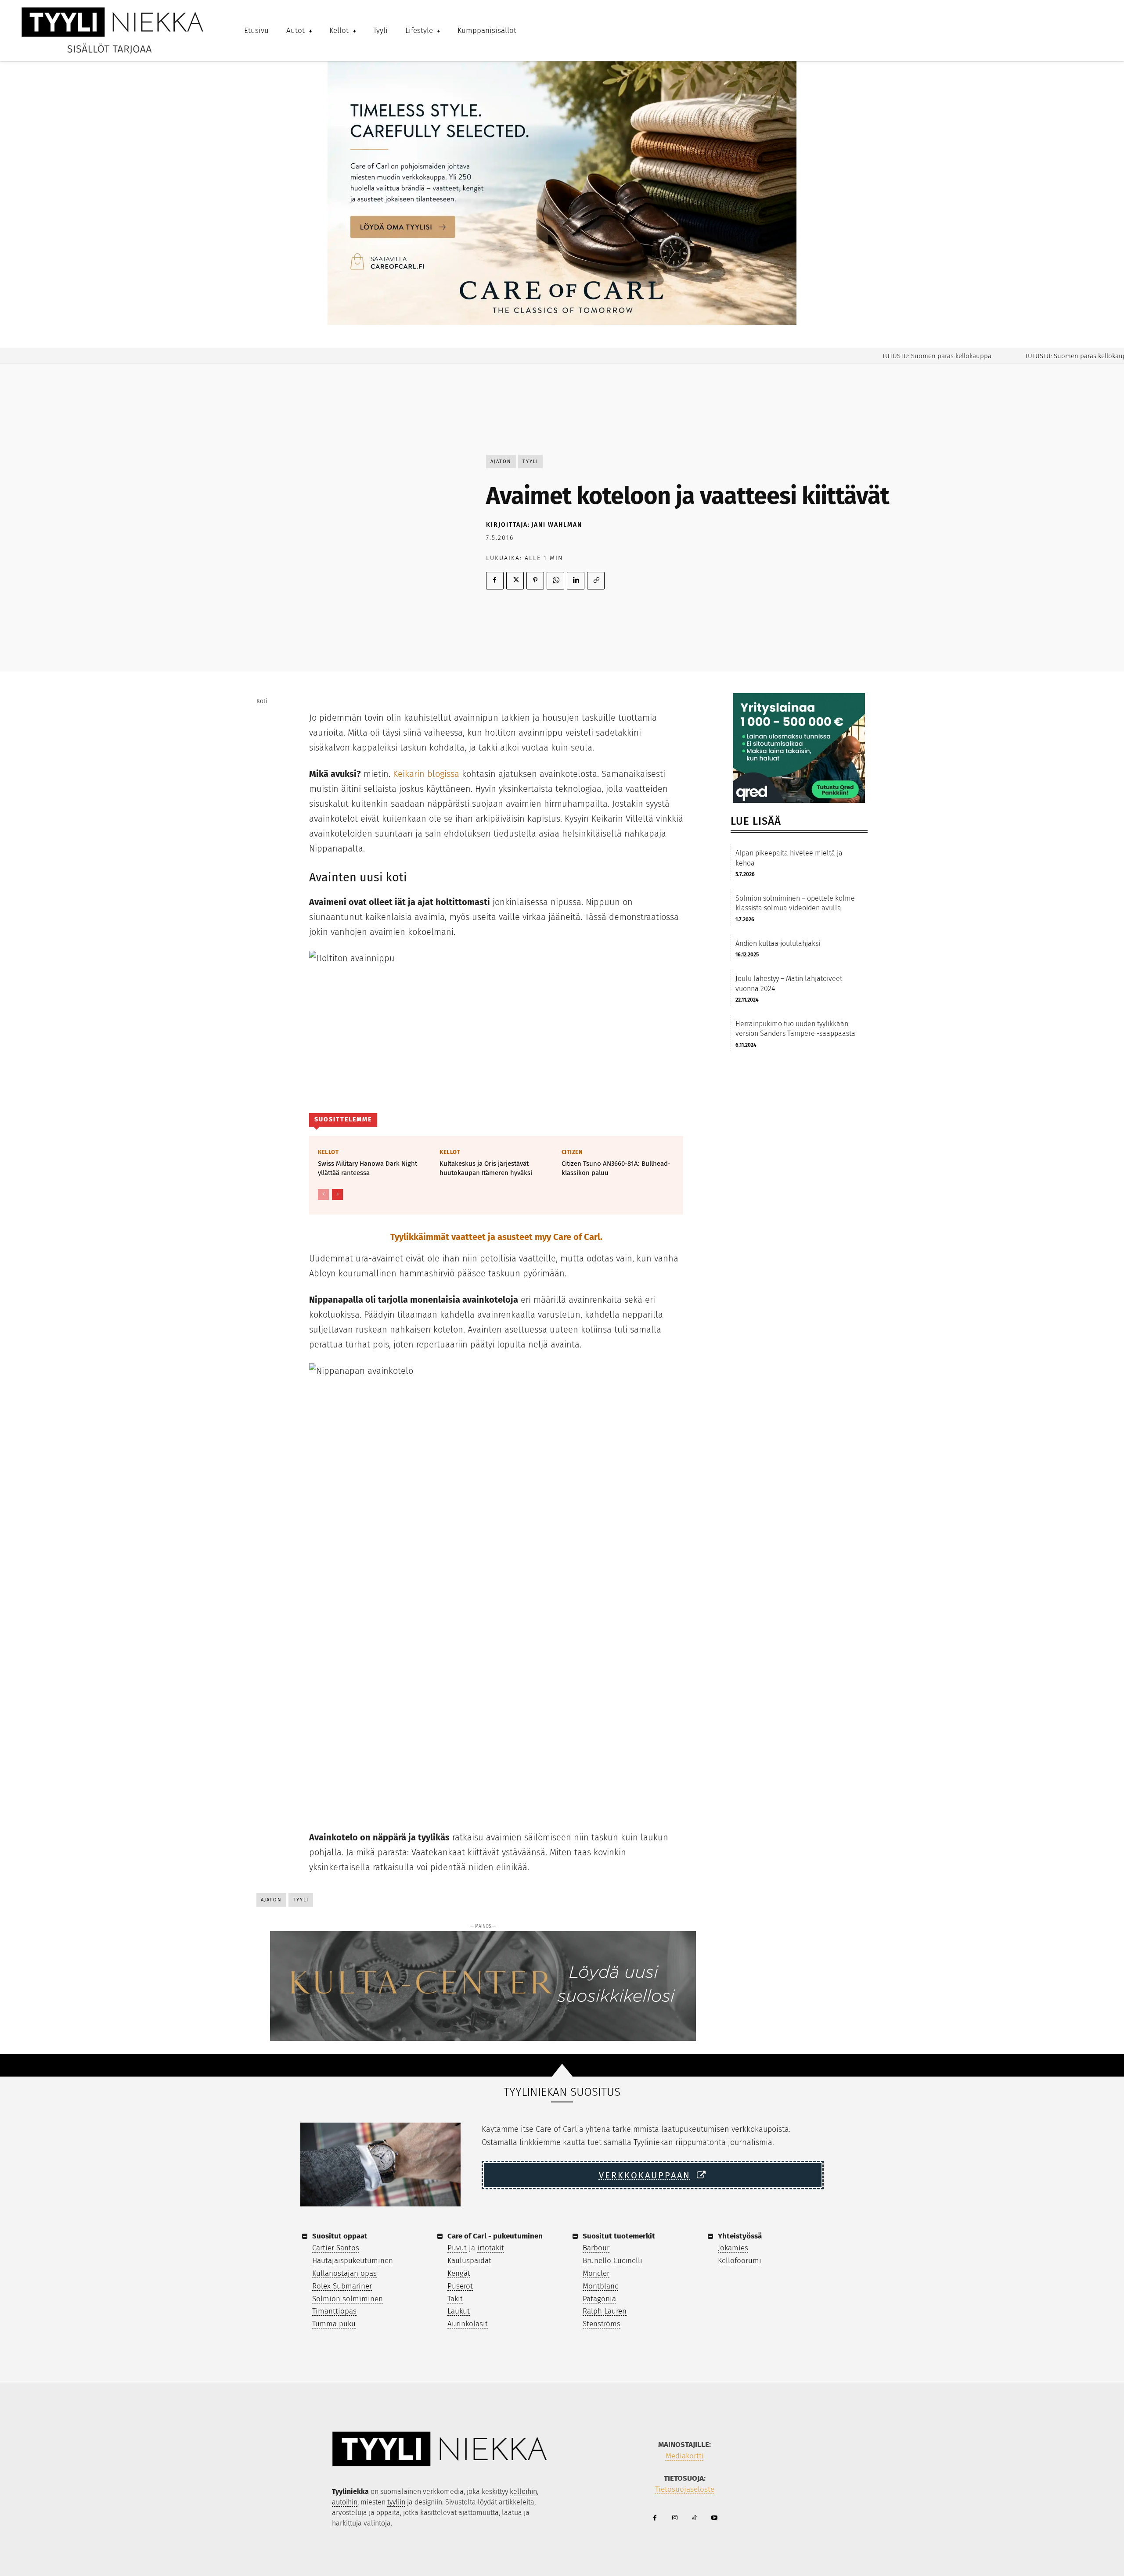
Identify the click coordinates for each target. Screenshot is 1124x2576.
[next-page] (337, 1195)
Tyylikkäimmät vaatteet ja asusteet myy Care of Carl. (496, 1237)
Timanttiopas (334, 2311)
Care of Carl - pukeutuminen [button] (495, 2236)
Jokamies (733, 2248)
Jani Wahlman (557, 525)
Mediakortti (685, 2456)
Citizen (572, 1152)
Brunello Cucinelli (612, 2261)
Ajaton (501, 462)
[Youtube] (714, 2518)
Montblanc (600, 2286)
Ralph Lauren (605, 2311)
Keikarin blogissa (426, 774)
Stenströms (602, 2324)
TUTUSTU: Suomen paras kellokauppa (898, 356)
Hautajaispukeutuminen (353, 2261)
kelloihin (523, 2492)
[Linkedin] (576, 581)
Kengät (459, 2273)
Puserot (460, 2286)
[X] (515, 581)
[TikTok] (694, 2518)
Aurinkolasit (468, 2324)
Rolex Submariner (342, 2286)
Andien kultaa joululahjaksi (778, 943)
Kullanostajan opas (344, 2273)
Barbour (596, 2248)
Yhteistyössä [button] (740, 2236)
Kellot (328, 1152)
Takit (455, 2299)
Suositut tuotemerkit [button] (619, 2236)
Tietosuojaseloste (685, 2489)
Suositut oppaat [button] (340, 2236)
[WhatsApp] (555, 581)
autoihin (345, 2502)
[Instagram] (675, 2518)
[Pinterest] (535, 581)
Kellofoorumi (740, 2261)
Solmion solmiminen (348, 2299)
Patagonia (599, 2299)
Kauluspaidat (469, 2261)
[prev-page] (323, 1195)
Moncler (596, 2273)
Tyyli (530, 462)
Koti (262, 701)
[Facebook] (495, 581)
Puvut (457, 2248)
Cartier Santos (336, 2248)
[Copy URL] (596, 581)
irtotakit (491, 2248)
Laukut (459, 2311)
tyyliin (396, 2502)
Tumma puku (334, 2324)
